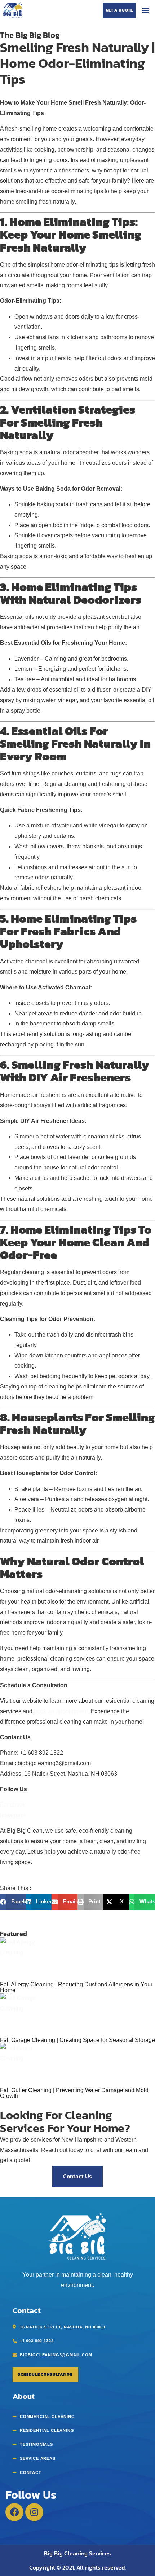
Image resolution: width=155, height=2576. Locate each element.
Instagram (13, 1815)
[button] (145, 10)
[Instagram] (34, 2512)
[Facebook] (14, 2512)
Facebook (13, 1805)
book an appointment (61, 1711)
